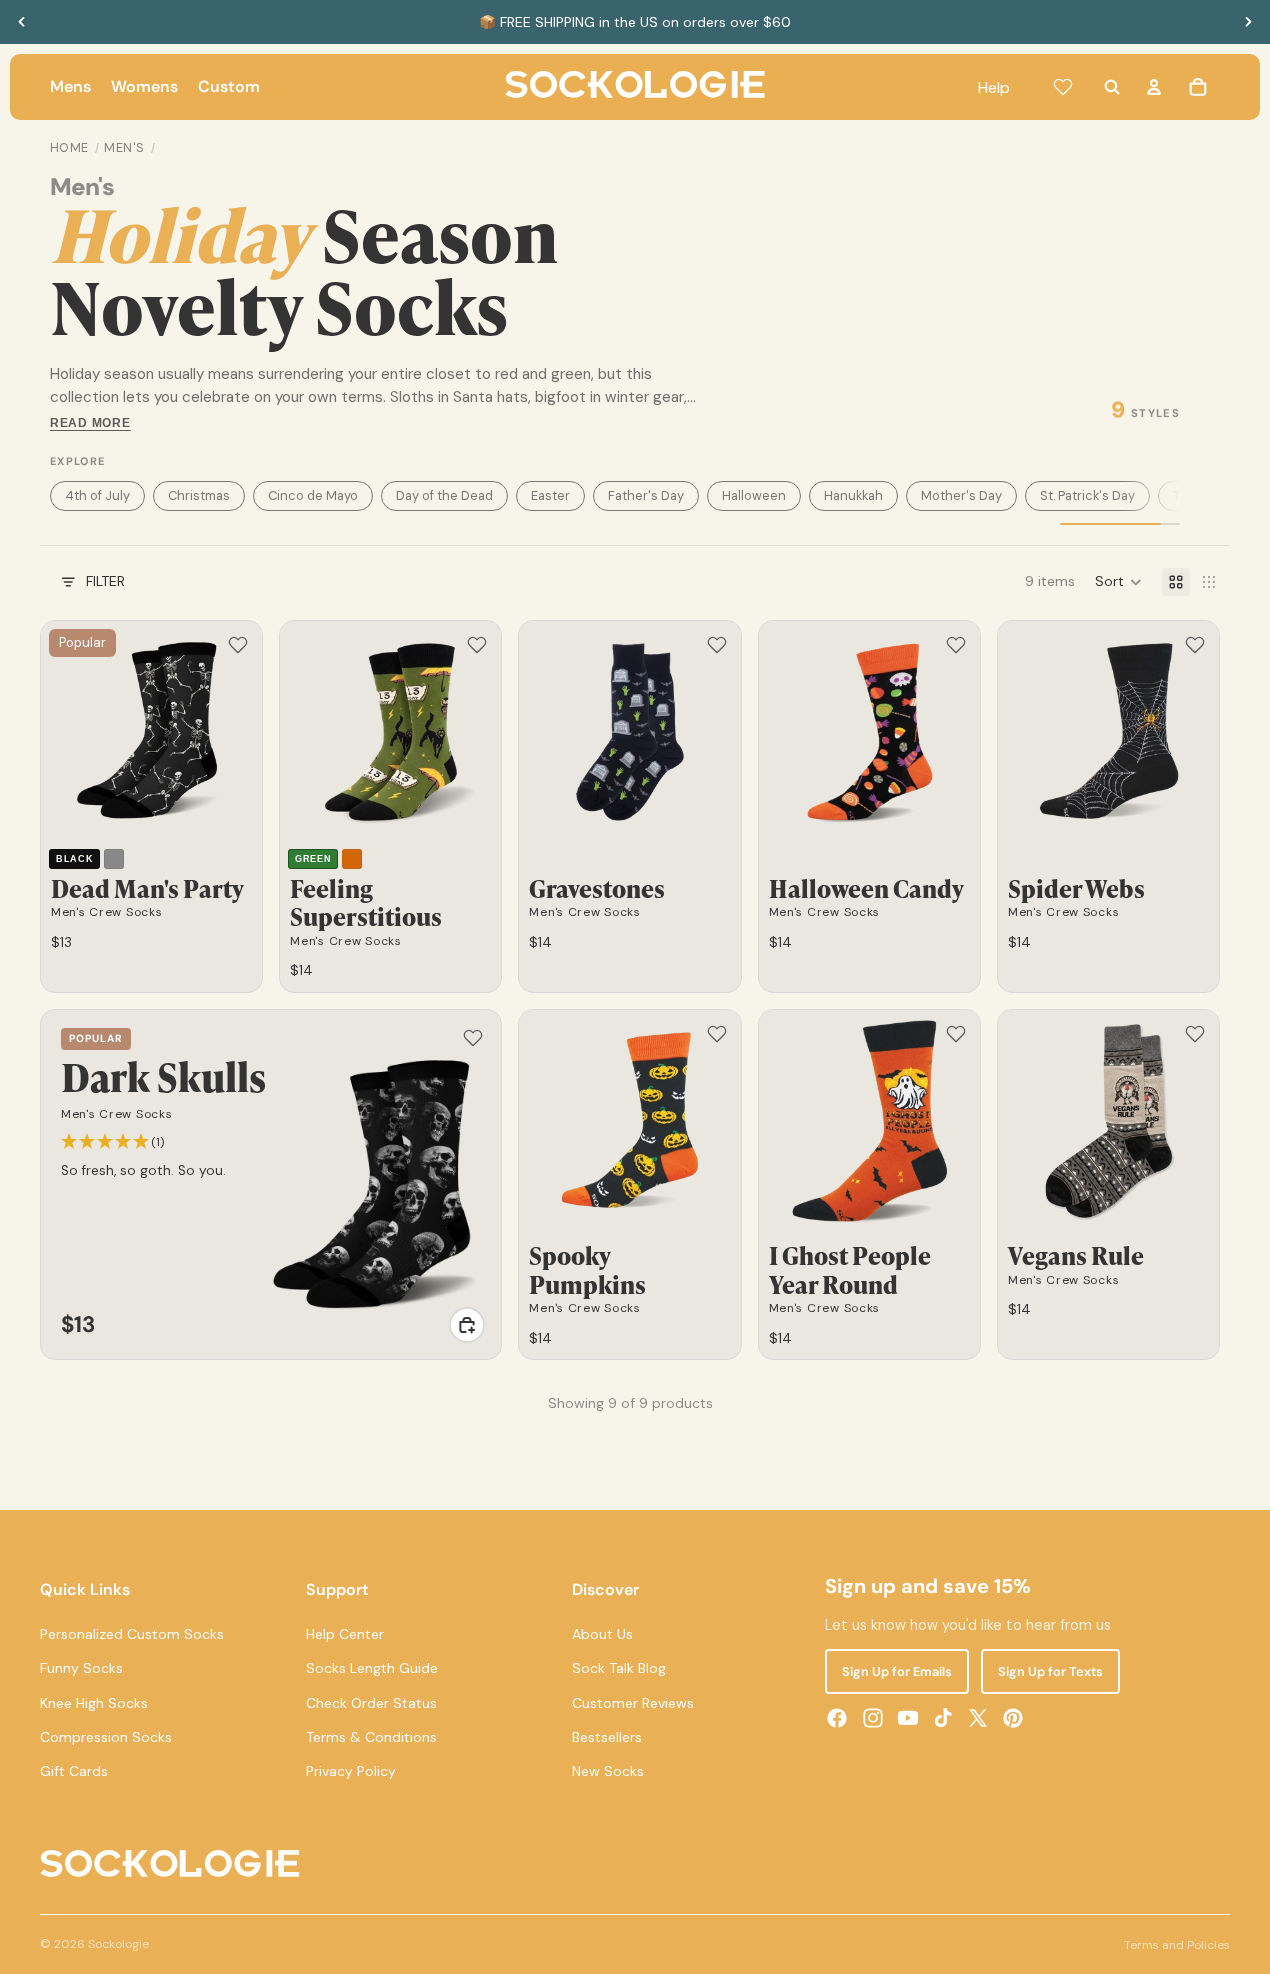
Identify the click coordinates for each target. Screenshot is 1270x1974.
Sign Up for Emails (897, 1671)
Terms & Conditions (371, 1737)
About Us (602, 1634)
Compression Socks (106, 1737)
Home (69, 148)
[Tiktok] (943, 1718)
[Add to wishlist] (238, 645)
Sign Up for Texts (1050, 1671)
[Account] (1154, 87)
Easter (550, 495)
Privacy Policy (351, 1772)
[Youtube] (908, 1718)
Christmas (199, 495)
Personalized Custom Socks (132, 1634)
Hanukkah (853, 495)
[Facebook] (837, 1718)
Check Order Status (371, 1703)
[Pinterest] (1013, 1718)
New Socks (608, 1772)
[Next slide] (1248, 22)
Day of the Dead (444, 495)
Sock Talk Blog (619, 1669)
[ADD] (467, 1325)
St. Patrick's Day (1087, 495)
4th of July (97, 495)
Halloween (754, 495)
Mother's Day (961, 495)
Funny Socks (81, 1669)
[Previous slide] (22, 22)
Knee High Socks (94, 1703)
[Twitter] (978, 1718)
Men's (124, 148)
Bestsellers (607, 1737)
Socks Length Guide (372, 1669)
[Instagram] (873, 1718)
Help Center (345, 1634)
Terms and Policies (1177, 1945)
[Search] (1112, 87)
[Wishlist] (1063, 87)
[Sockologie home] (635, 87)
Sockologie (118, 1944)
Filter (105, 581)
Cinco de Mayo (313, 495)
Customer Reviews (633, 1703)
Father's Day (646, 495)
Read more (90, 423)
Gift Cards (74, 1772)
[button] (1118, 582)
